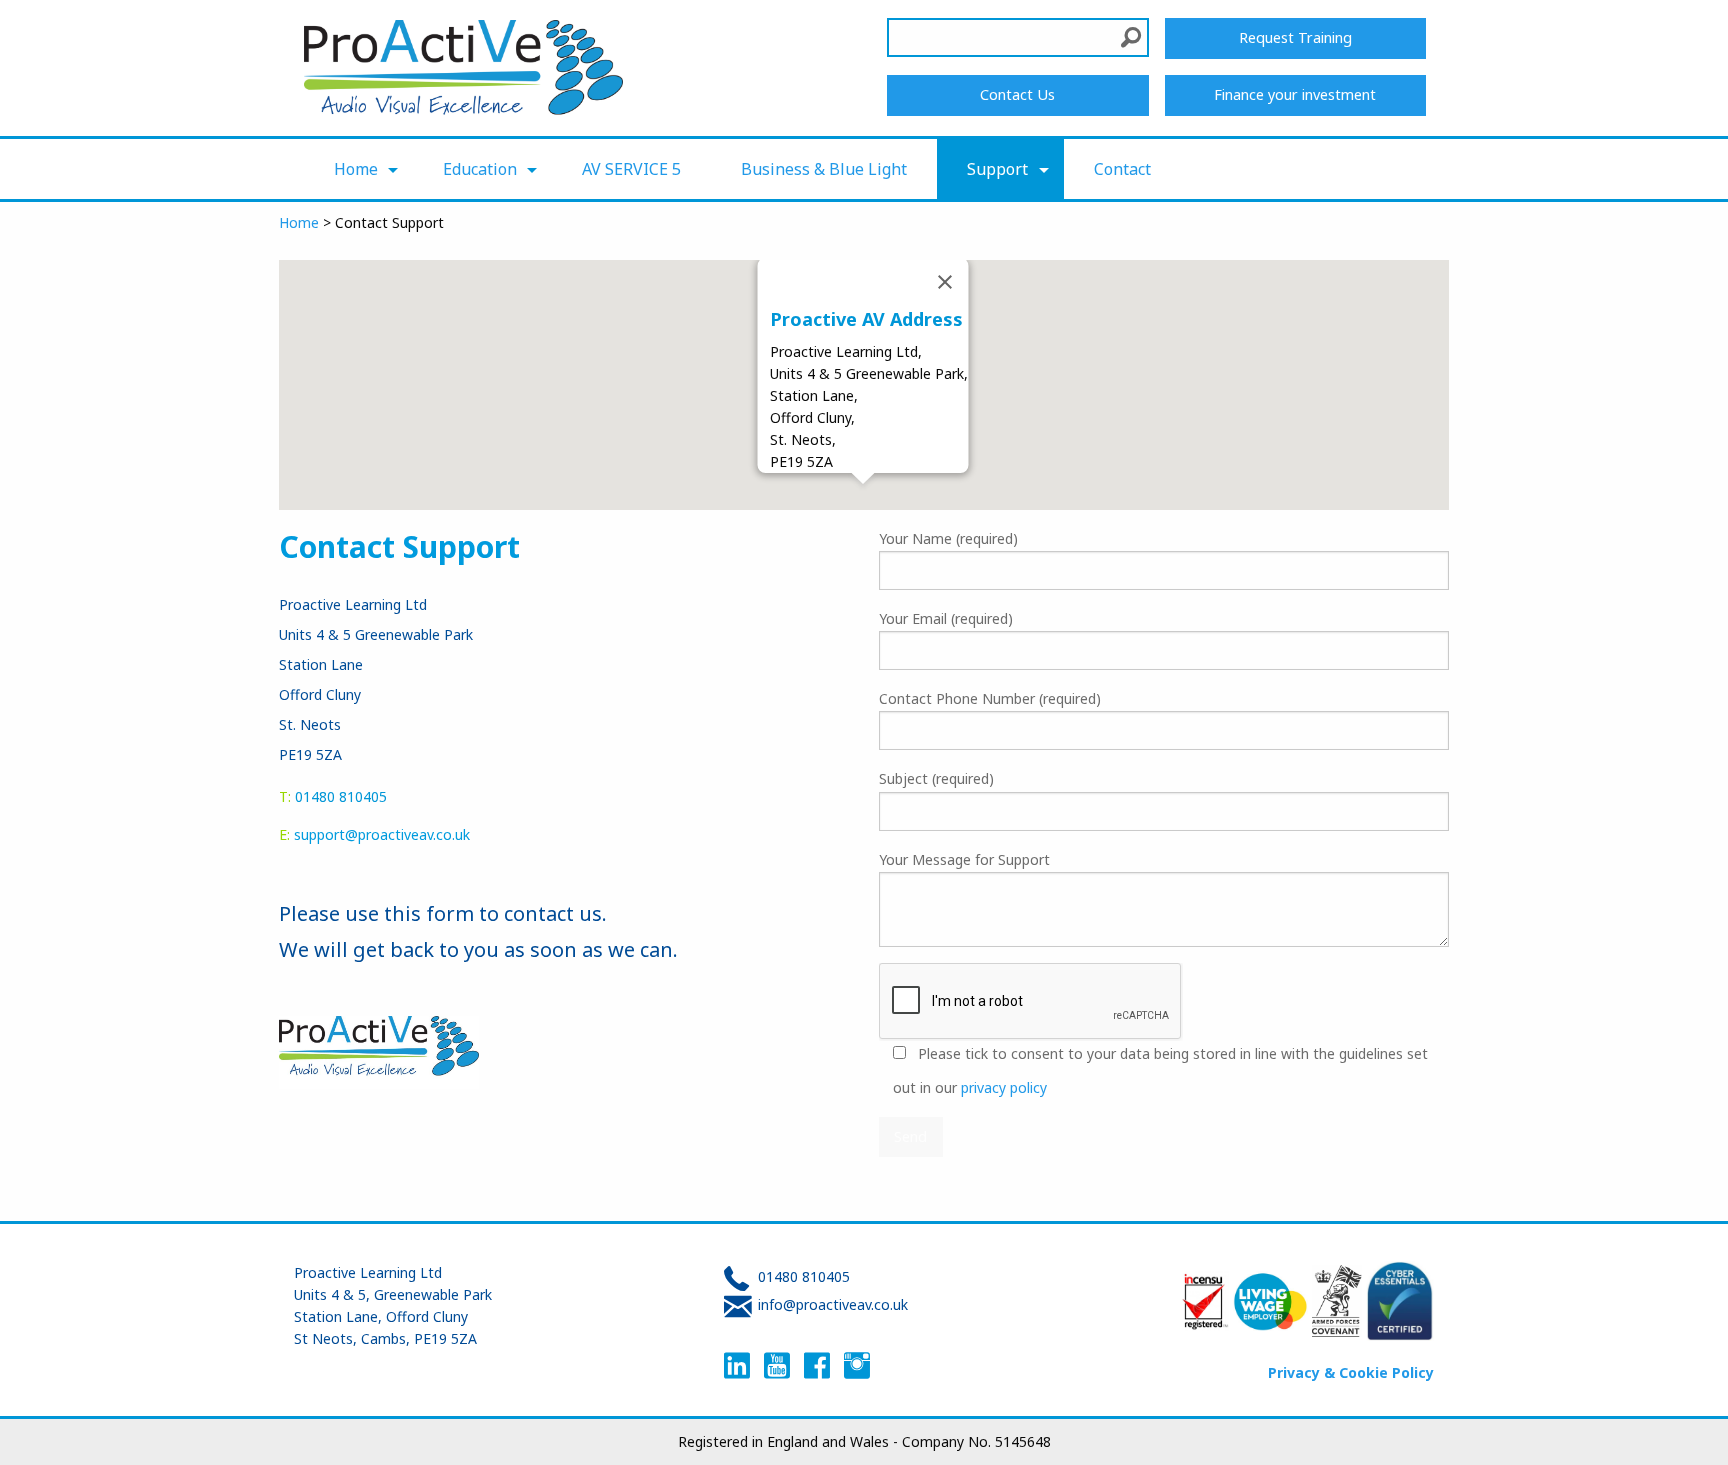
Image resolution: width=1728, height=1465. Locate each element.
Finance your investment (1295, 94)
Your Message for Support (964, 859)
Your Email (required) (946, 618)
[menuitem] (358, 169)
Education (480, 169)
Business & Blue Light (824, 169)
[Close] (945, 282)
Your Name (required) (948, 538)
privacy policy (1004, 1087)
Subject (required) (936, 778)
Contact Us (1017, 94)
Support (997, 169)
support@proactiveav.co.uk (382, 834)
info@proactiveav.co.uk (833, 1304)
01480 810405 (804, 1276)
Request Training (1295, 37)
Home (356, 169)
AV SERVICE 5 (631, 169)
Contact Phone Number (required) (990, 698)
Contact (1122, 169)
